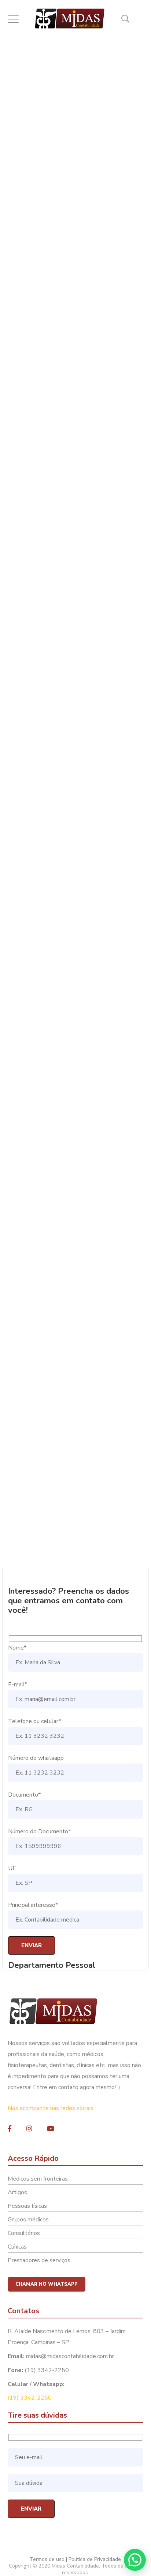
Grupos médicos (28, 2220)
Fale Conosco (25, 368)
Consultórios (24, 2233)
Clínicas (17, 2247)
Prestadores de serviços (39, 2260)
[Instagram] (29, 2128)
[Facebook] (10, 2128)
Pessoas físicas (27, 2206)
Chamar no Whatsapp (47, 2284)
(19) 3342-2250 (30, 2398)
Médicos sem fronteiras (38, 2179)
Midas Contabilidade (99, 139)
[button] (135, 2560)
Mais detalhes (71, 1534)
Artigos (17, 2192)
